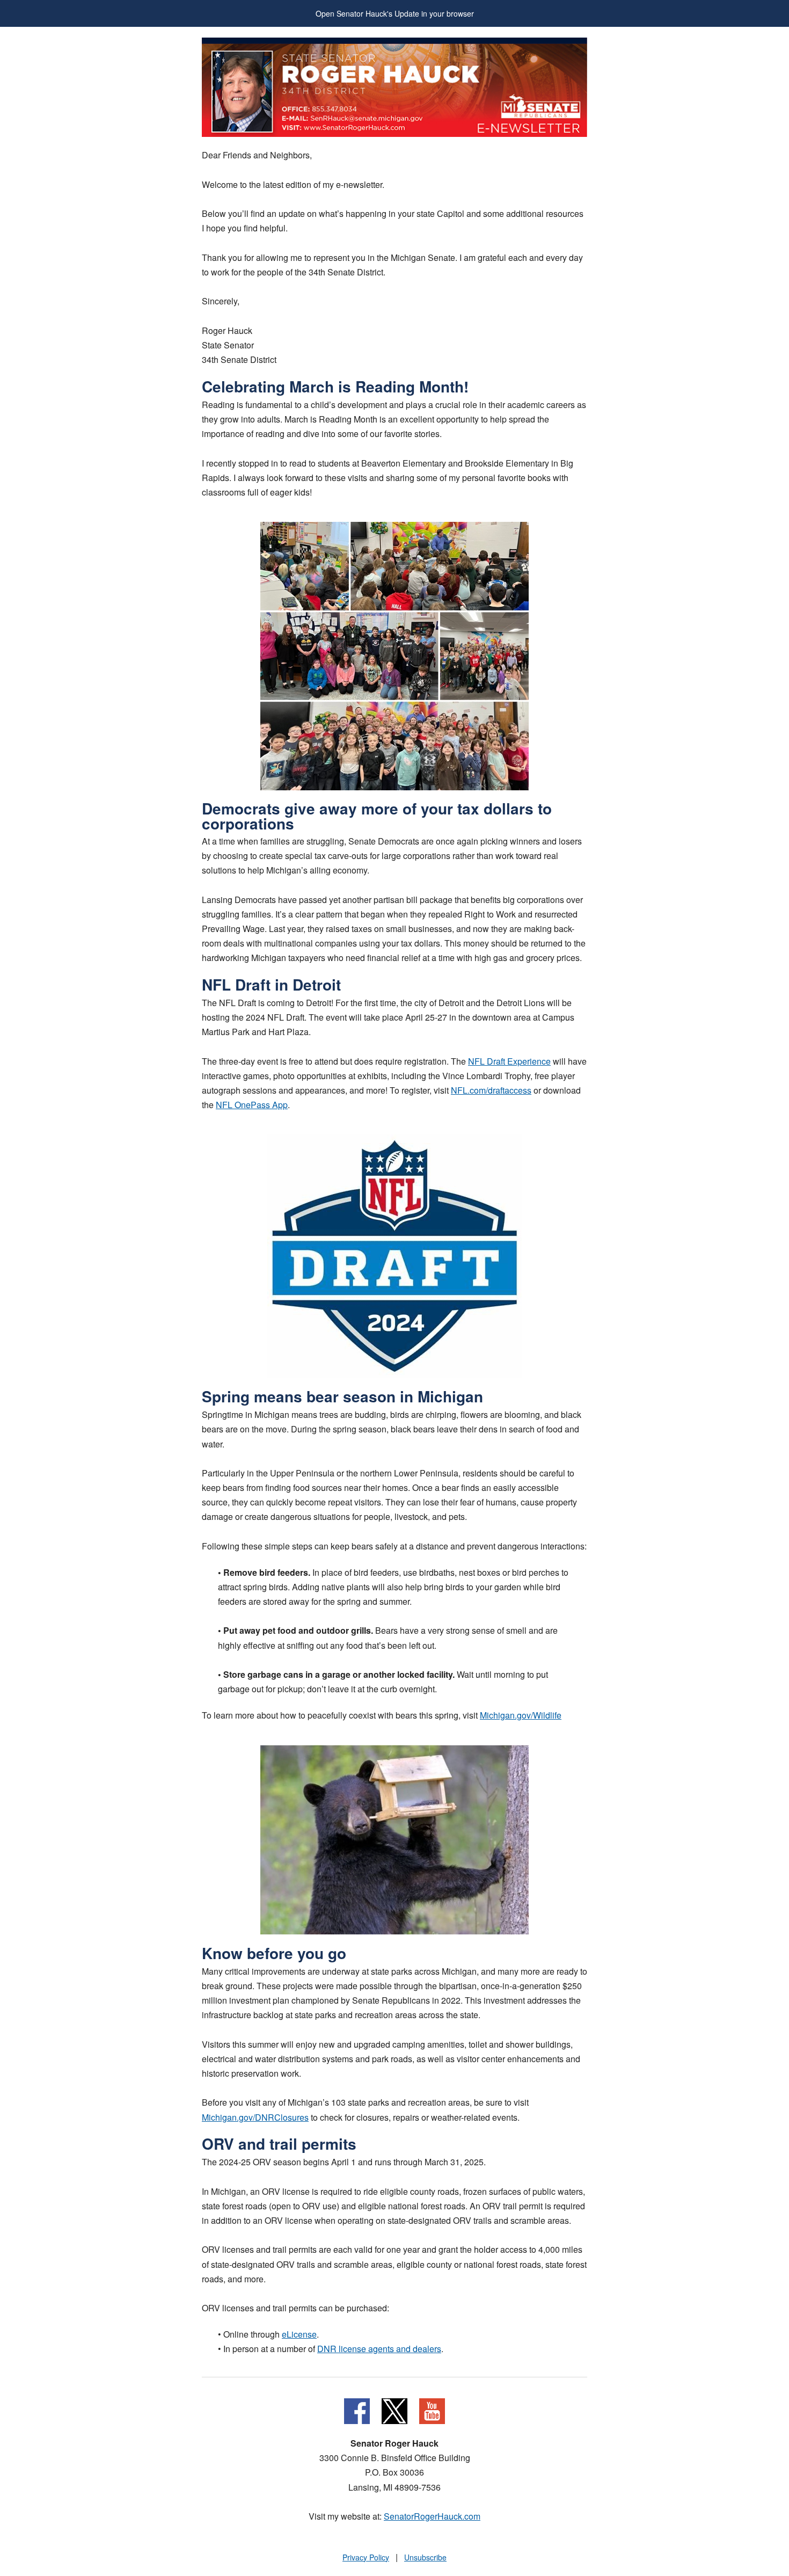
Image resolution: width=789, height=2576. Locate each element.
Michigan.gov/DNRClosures (255, 2117)
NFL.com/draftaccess (491, 1090)
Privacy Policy (366, 2557)
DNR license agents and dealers (379, 2349)
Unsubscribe (425, 2557)
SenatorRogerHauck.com (432, 2516)
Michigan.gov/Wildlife (521, 1715)
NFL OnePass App (252, 1105)
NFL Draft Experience (509, 1061)
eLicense (299, 2334)
